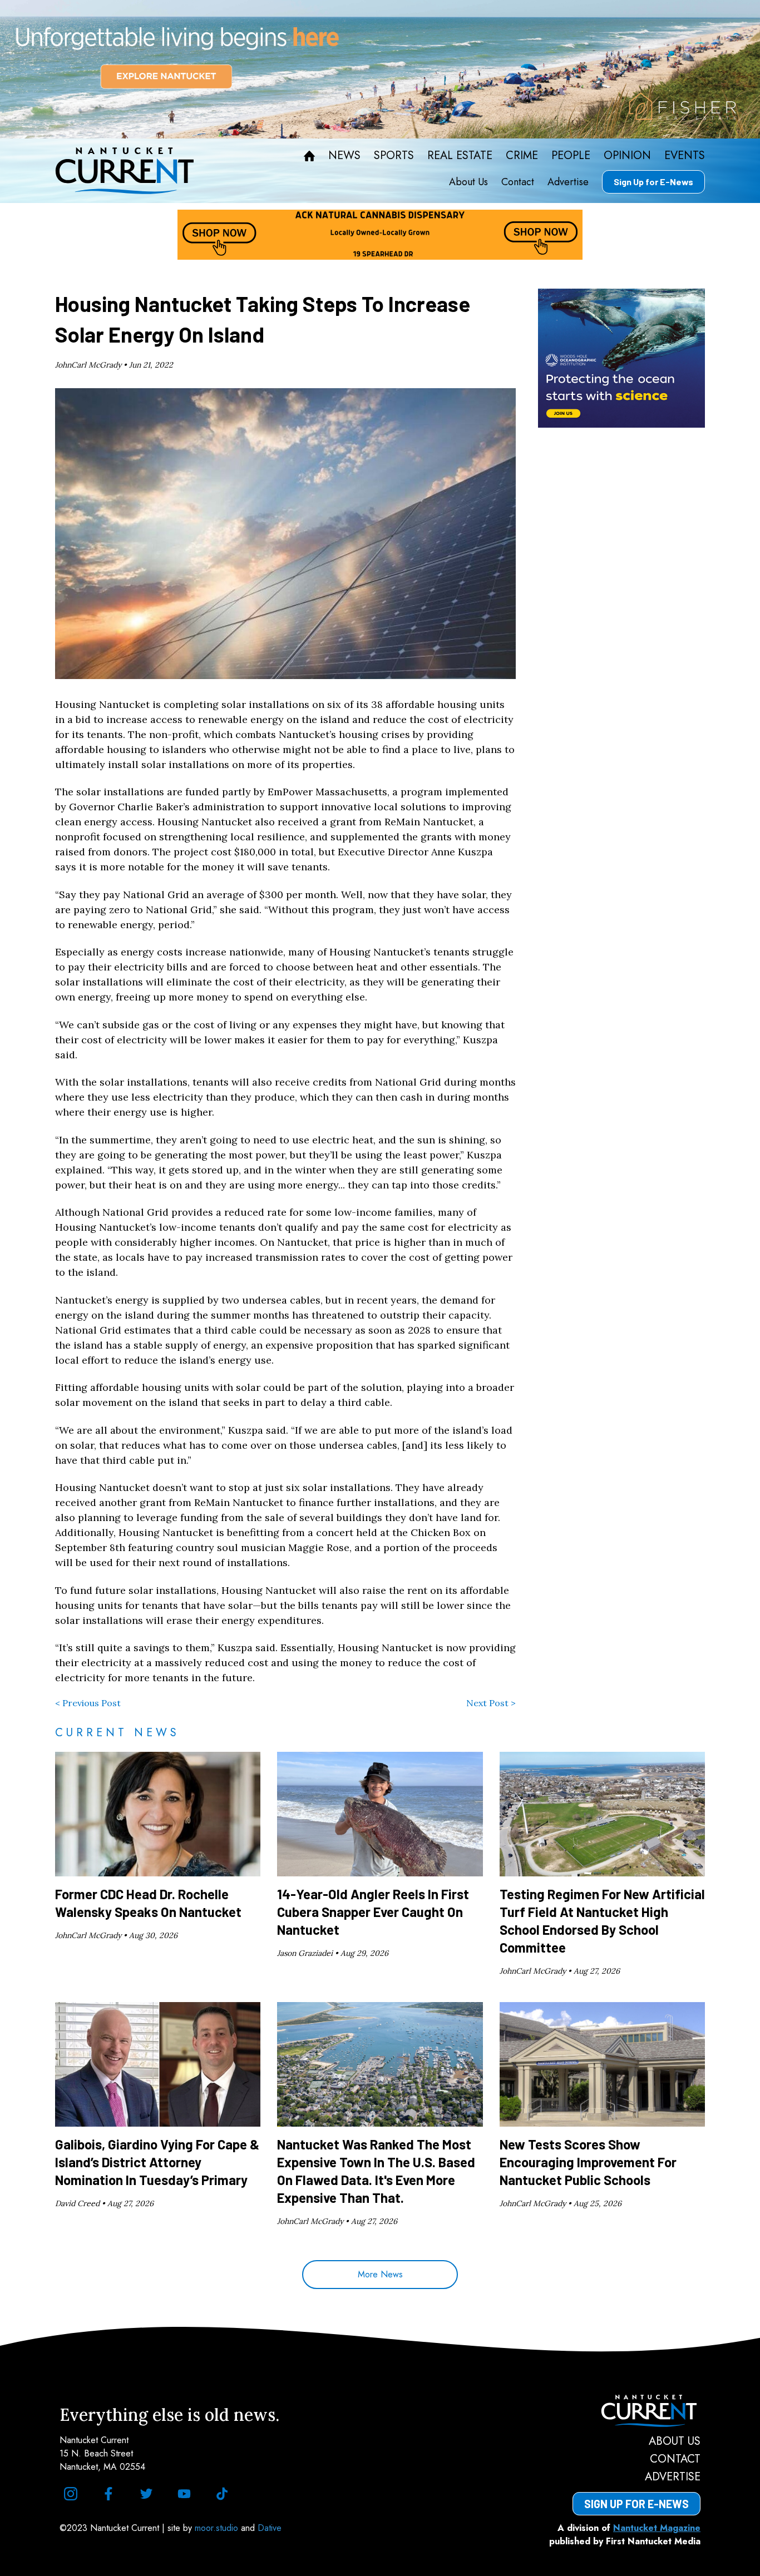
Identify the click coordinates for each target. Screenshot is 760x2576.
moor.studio (218, 2528)
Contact (518, 182)
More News (380, 2274)
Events (685, 156)
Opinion (627, 156)
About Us (468, 182)
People (571, 156)
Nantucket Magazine (657, 2528)
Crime (522, 156)
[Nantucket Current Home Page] (125, 171)
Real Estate (460, 156)
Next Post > (491, 1703)
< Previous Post (88, 1703)
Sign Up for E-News (653, 182)
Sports (394, 156)
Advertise (568, 182)
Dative (270, 2528)
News (344, 156)
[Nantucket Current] (636, 2411)
